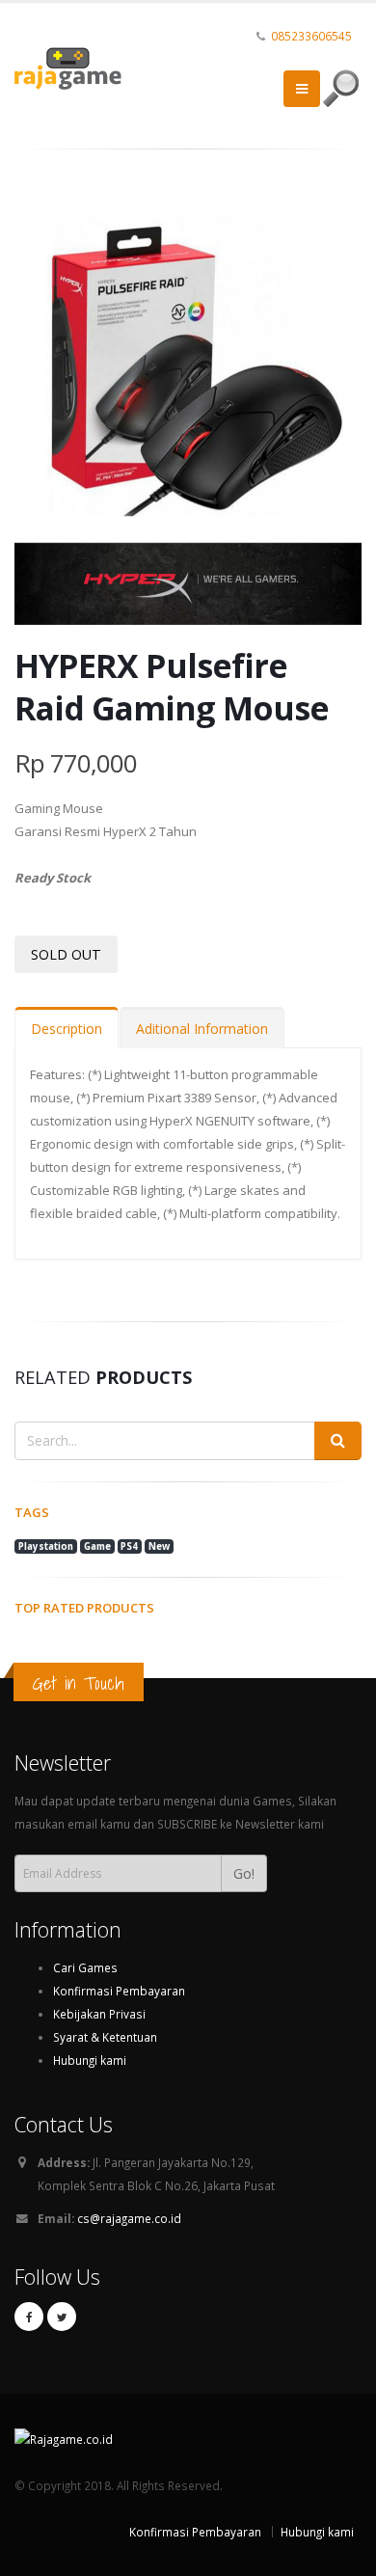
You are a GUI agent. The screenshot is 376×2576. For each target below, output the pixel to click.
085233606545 (311, 36)
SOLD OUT (66, 954)
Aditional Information (202, 1029)
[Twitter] (62, 2317)
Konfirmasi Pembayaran (119, 1991)
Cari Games (85, 1967)
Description (67, 1029)
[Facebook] (29, 2317)
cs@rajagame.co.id (129, 2218)
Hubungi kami (90, 2060)
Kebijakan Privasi (99, 2014)
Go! (244, 1873)
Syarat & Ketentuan (105, 2037)
